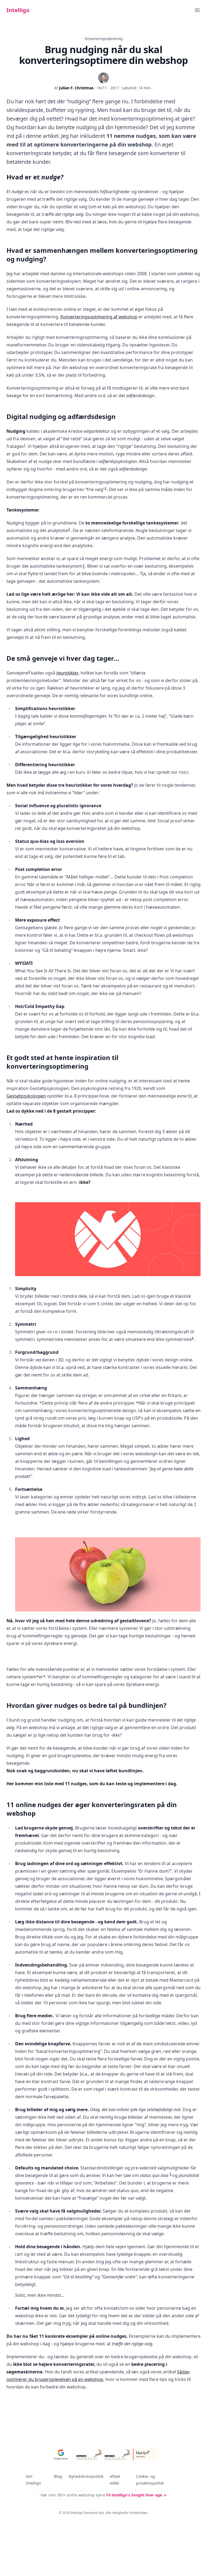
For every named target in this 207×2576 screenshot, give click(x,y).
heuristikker (67, 673)
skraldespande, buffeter (36, 110)
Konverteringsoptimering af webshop (99, 317)
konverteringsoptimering (142, 119)
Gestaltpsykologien (26, 1096)
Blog (58, 2476)
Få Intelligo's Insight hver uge (136, 2495)
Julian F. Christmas (76, 88)
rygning (85, 110)
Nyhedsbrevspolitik (86, 2476)
